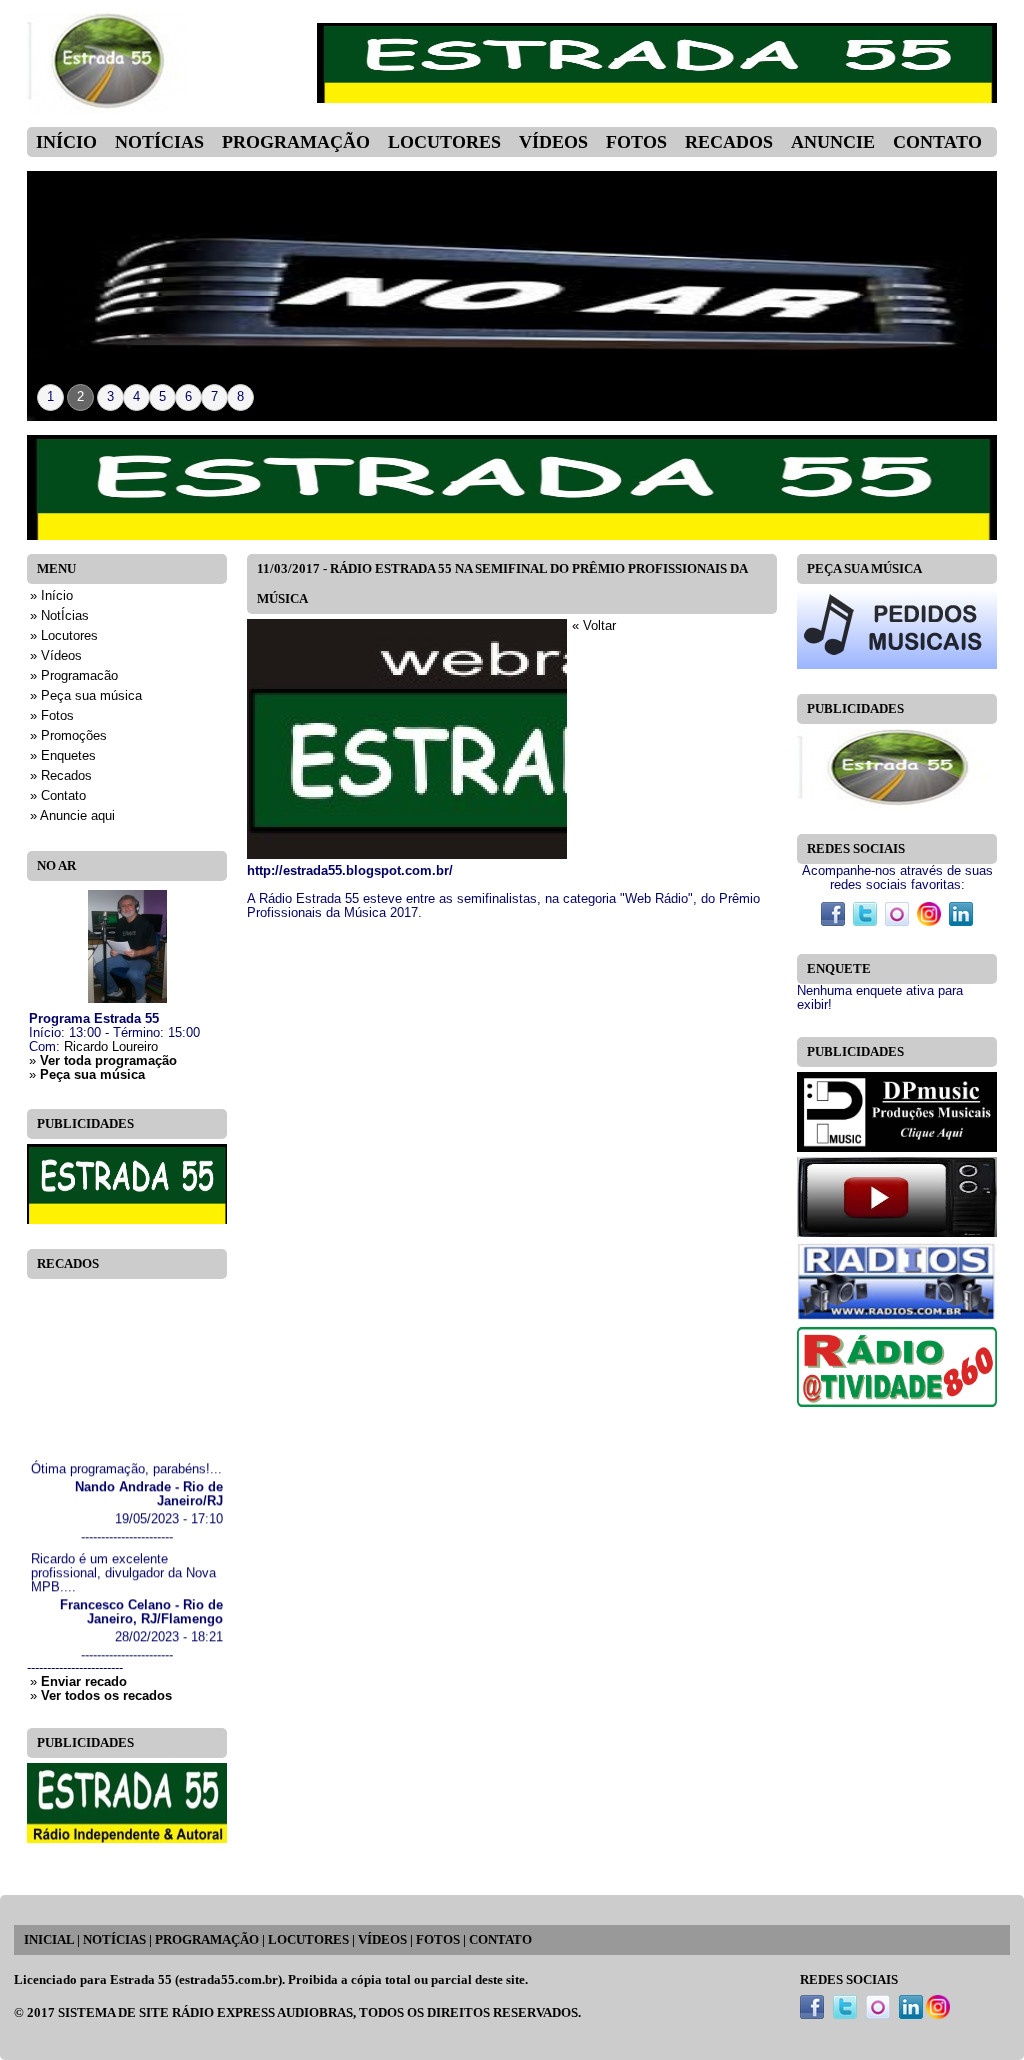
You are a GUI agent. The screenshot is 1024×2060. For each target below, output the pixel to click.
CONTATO (500, 1940)
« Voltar (594, 626)
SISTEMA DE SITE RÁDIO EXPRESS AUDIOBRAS (205, 2013)
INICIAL (49, 1940)
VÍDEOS (382, 1940)
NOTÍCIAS (114, 1940)
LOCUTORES (308, 1940)
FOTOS (438, 1940)
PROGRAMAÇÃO (207, 1940)
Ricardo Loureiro (111, 1047)
